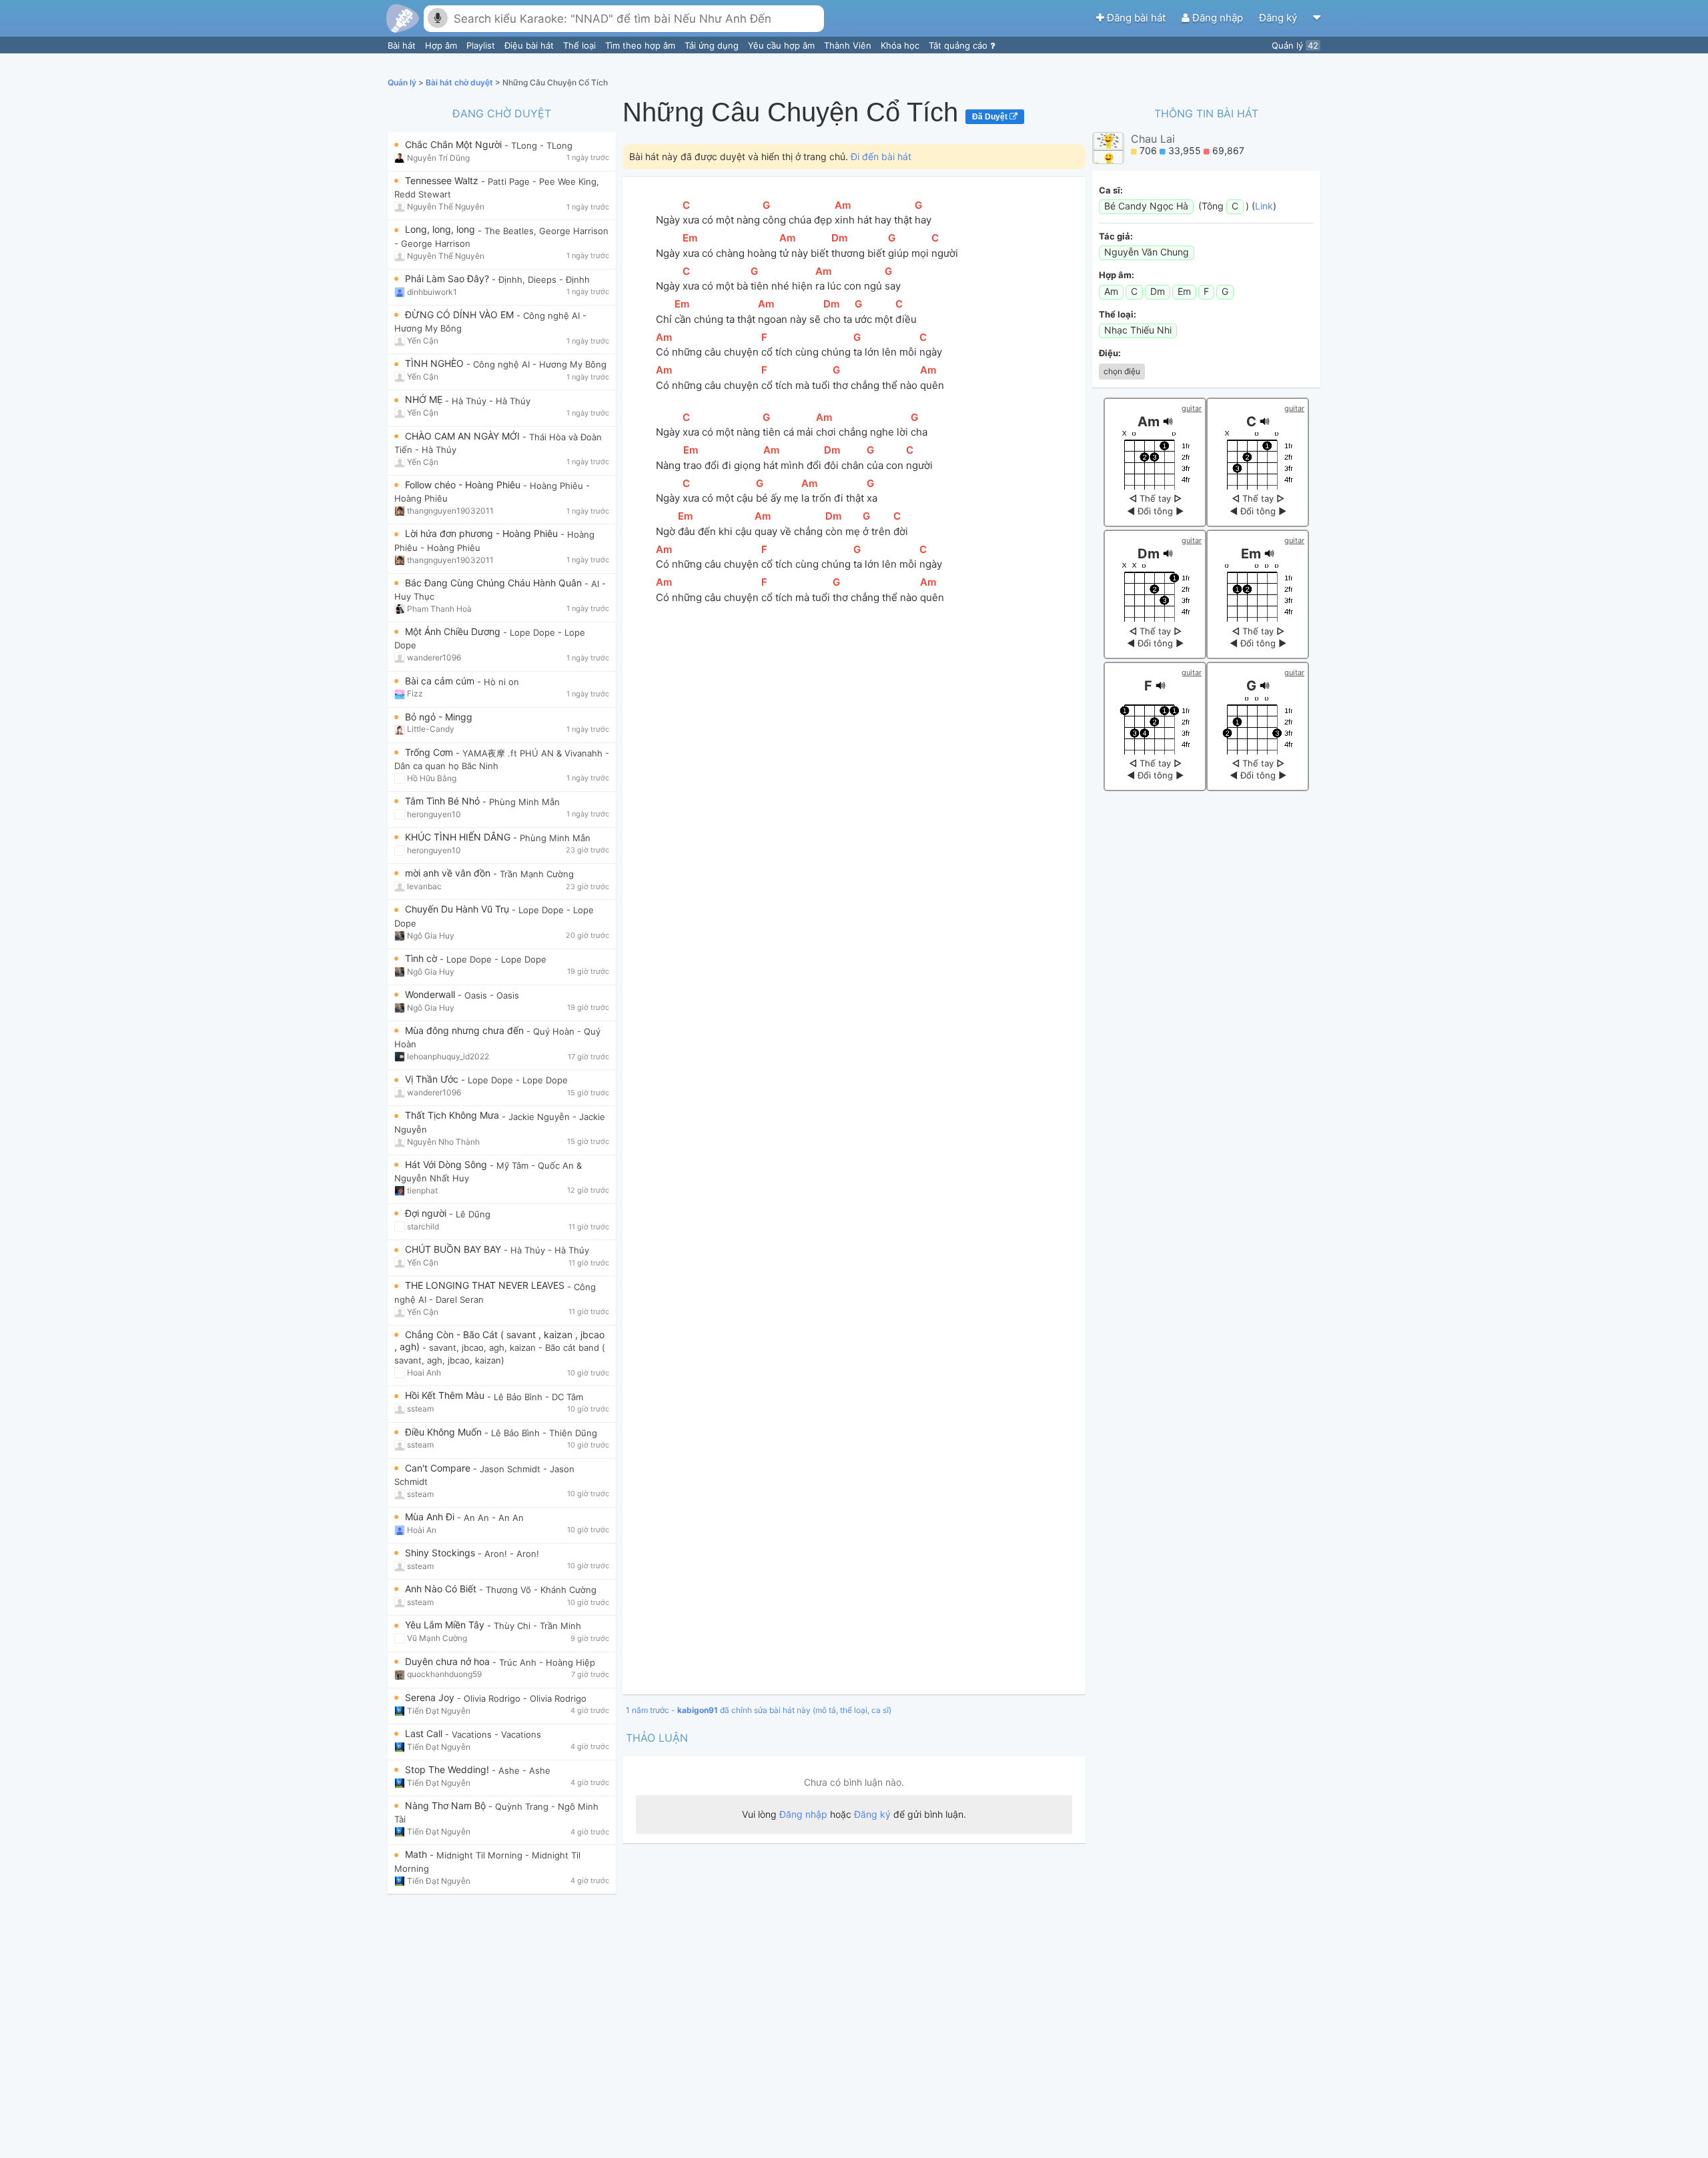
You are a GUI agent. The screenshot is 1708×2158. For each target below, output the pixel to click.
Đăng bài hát (1136, 18)
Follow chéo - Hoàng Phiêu (464, 485)
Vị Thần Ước (433, 1079)
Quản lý (1295, 45)
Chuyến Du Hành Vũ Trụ (458, 909)
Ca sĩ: (1111, 190)
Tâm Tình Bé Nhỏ (444, 801)
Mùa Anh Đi (431, 1517)
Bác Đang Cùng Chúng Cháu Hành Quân (495, 583)
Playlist (482, 45)
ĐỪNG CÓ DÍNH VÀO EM (461, 315)
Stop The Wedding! (448, 1769)
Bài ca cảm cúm (441, 681)
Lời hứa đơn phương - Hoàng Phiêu (483, 533)
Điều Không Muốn (445, 1432)
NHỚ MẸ (425, 399)
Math (417, 1854)
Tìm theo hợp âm (642, 45)
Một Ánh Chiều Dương (454, 631)
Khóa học (901, 45)
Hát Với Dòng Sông (447, 1164)
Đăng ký (1279, 18)
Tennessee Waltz (443, 180)
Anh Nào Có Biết (442, 1589)
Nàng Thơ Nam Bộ (447, 1805)
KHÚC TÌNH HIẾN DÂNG (459, 837)
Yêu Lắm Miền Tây (446, 1625)
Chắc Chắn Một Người (455, 144)
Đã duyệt (991, 117)
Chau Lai (1153, 139)
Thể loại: (1118, 314)
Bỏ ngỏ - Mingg (439, 717)
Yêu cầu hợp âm (783, 45)
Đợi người (427, 1213)
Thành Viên (849, 45)
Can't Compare (439, 1468)
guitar (1192, 408)
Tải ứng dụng (713, 45)
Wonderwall (431, 994)
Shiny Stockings (441, 1553)
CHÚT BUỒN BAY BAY (454, 1249)
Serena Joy (431, 1697)
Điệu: (1110, 353)
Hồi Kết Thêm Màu (446, 1395)
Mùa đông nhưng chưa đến (466, 1030)
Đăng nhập (1218, 18)
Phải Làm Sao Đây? (448, 279)
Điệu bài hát (530, 45)
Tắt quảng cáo (959, 45)
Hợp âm (442, 45)
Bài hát (403, 45)
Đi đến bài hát (881, 156)
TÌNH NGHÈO (436, 363)
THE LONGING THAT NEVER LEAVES (486, 1285)
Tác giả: (1116, 236)
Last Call (425, 1733)
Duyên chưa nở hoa (449, 1661)
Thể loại (581, 45)
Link (1264, 206)
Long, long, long (441, 229)
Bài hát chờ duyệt (460, 82)
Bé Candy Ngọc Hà (1146, 206)
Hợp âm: (1117, 275)
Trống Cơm (430, 752)
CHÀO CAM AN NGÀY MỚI (464, 436)
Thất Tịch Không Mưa (453, 1115)
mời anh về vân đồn (449, 873)
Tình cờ (422, 958)
